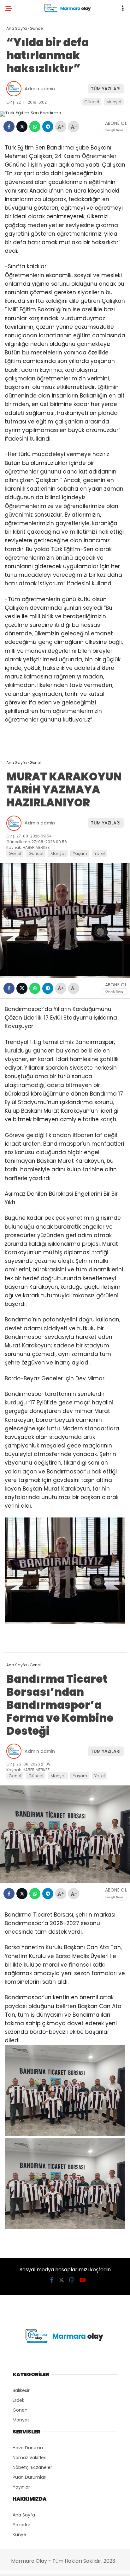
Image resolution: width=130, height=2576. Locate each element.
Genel (15, 853)
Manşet (114, 102)
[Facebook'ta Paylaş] (9, 127)
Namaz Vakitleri (30, 2458)
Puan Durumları (30, 2477)
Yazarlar (21, 2525)
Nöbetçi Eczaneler (32, 2467)
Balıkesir (21, 2390)
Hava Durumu (28, 2448)
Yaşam (80, 853)
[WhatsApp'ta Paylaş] (35, 127)
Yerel (100, 853)
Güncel (92, 102)
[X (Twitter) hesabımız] (62, 2280)
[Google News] (114, 130)
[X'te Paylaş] (22, 127)
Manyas (21, 2420)
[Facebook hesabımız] (52, 2280)
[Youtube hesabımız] (83, 2280)
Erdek (18, 2400)
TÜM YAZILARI (106, 89)
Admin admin (40, 89)
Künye (19, 2535)
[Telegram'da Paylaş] (48, 127)
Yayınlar (21, 2487)
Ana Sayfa (24, 2515)
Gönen (20, 2410)
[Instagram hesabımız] (72, 2280)
